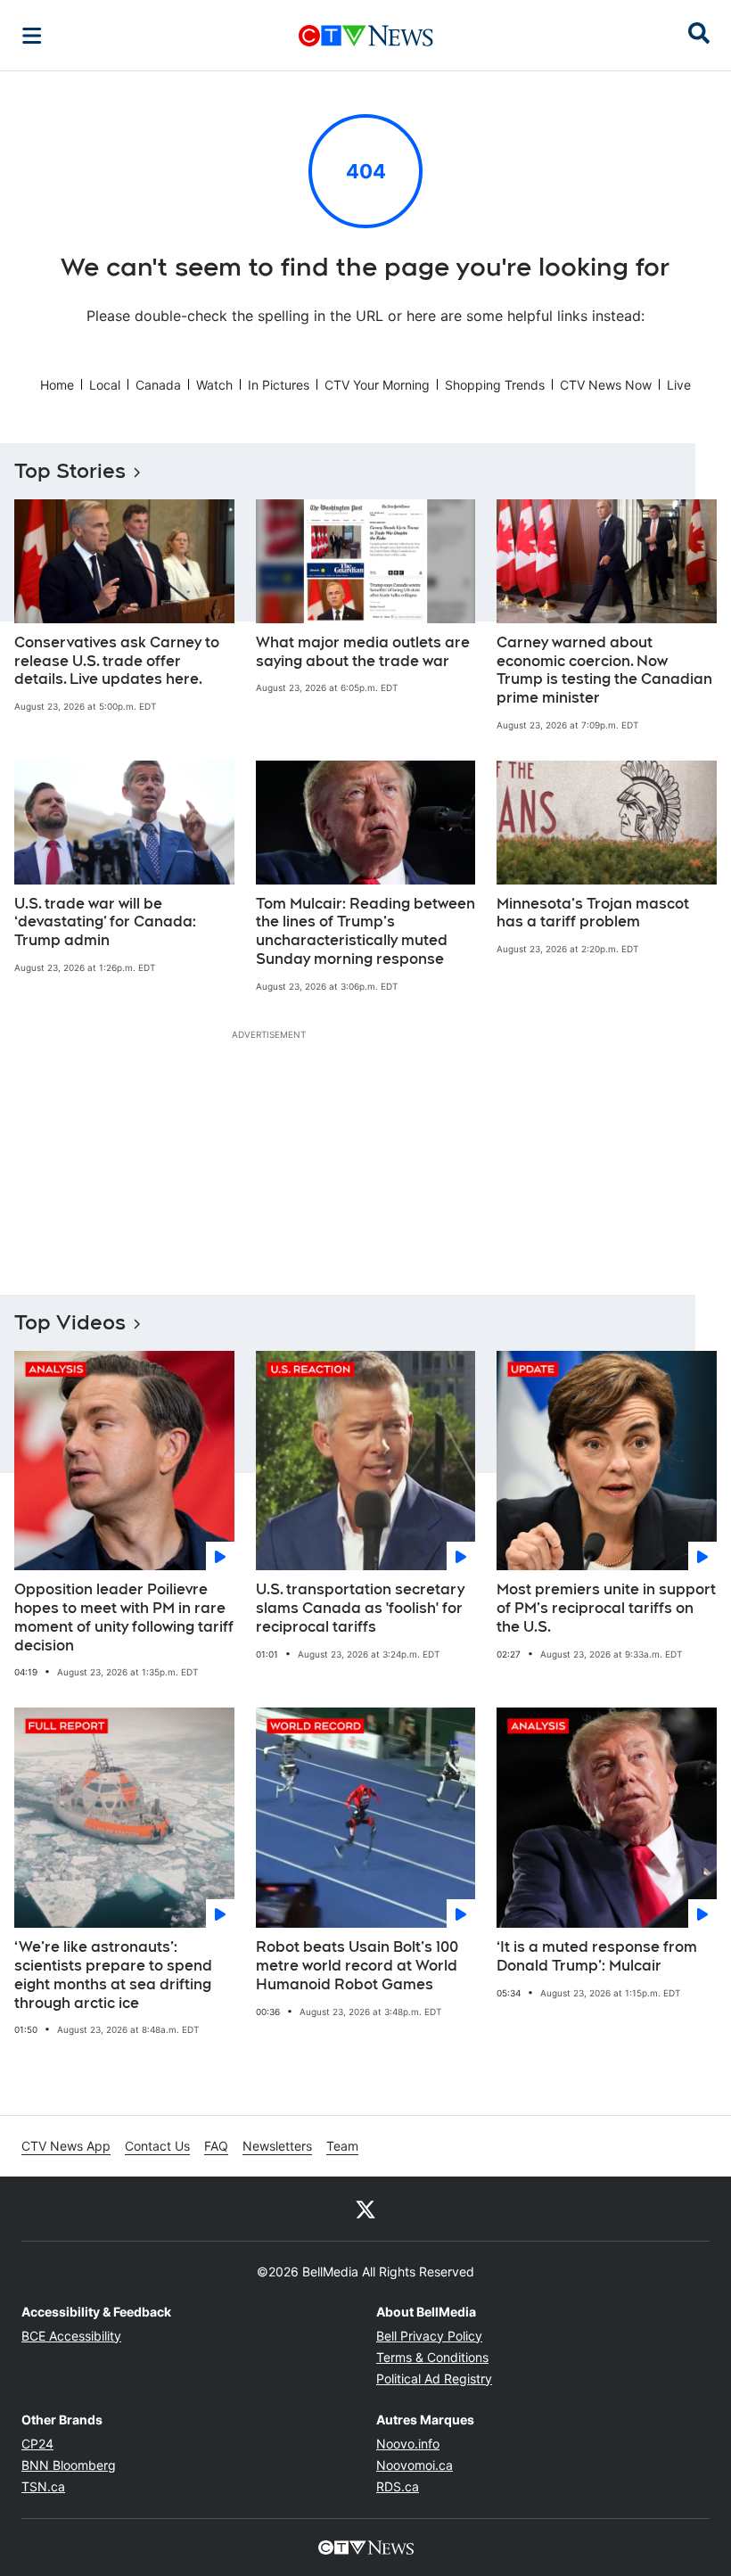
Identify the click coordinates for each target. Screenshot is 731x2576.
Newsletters (277, 2146)
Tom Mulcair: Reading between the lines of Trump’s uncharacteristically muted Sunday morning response (365, 931)
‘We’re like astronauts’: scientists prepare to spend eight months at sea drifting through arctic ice (113, 1975)
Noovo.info (408, 2444)
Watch (214, 385)
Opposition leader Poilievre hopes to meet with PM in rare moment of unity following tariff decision (124, 1617)
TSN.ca (43, 2486)
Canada (158, 385)
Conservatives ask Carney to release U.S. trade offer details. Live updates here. (117, 661)
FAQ (216, 2146)
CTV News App (66, 2146)
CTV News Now (606, 385)
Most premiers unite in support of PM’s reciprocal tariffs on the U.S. (606, 1608)
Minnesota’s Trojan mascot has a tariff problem (593, 913)
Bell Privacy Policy (429, 2336)
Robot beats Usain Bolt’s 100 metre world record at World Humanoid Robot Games (357, 1966)
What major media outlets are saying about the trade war (363, 652)
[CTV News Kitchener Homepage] (366, 36)
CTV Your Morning (377, 385)
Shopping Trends (495, 385)
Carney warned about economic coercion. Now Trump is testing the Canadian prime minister (604, 670)
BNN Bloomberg (69, 2465)
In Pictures (279, 385)
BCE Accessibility (71, 2336)
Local (105, 385)
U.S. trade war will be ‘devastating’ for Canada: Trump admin (105, 922)
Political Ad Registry (434, 2378)
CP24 (37, 2444)
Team (342, 2146)
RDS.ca (398, 2486)
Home (57, 385)
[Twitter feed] (365, 2209)
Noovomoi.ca (415, 2465)
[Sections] (32, 36)
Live (679, 385)
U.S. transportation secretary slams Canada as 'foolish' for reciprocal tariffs (360, 1608)
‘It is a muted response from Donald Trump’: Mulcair (597, 1956)
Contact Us (157, 2146)
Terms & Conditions (432, 2357)
